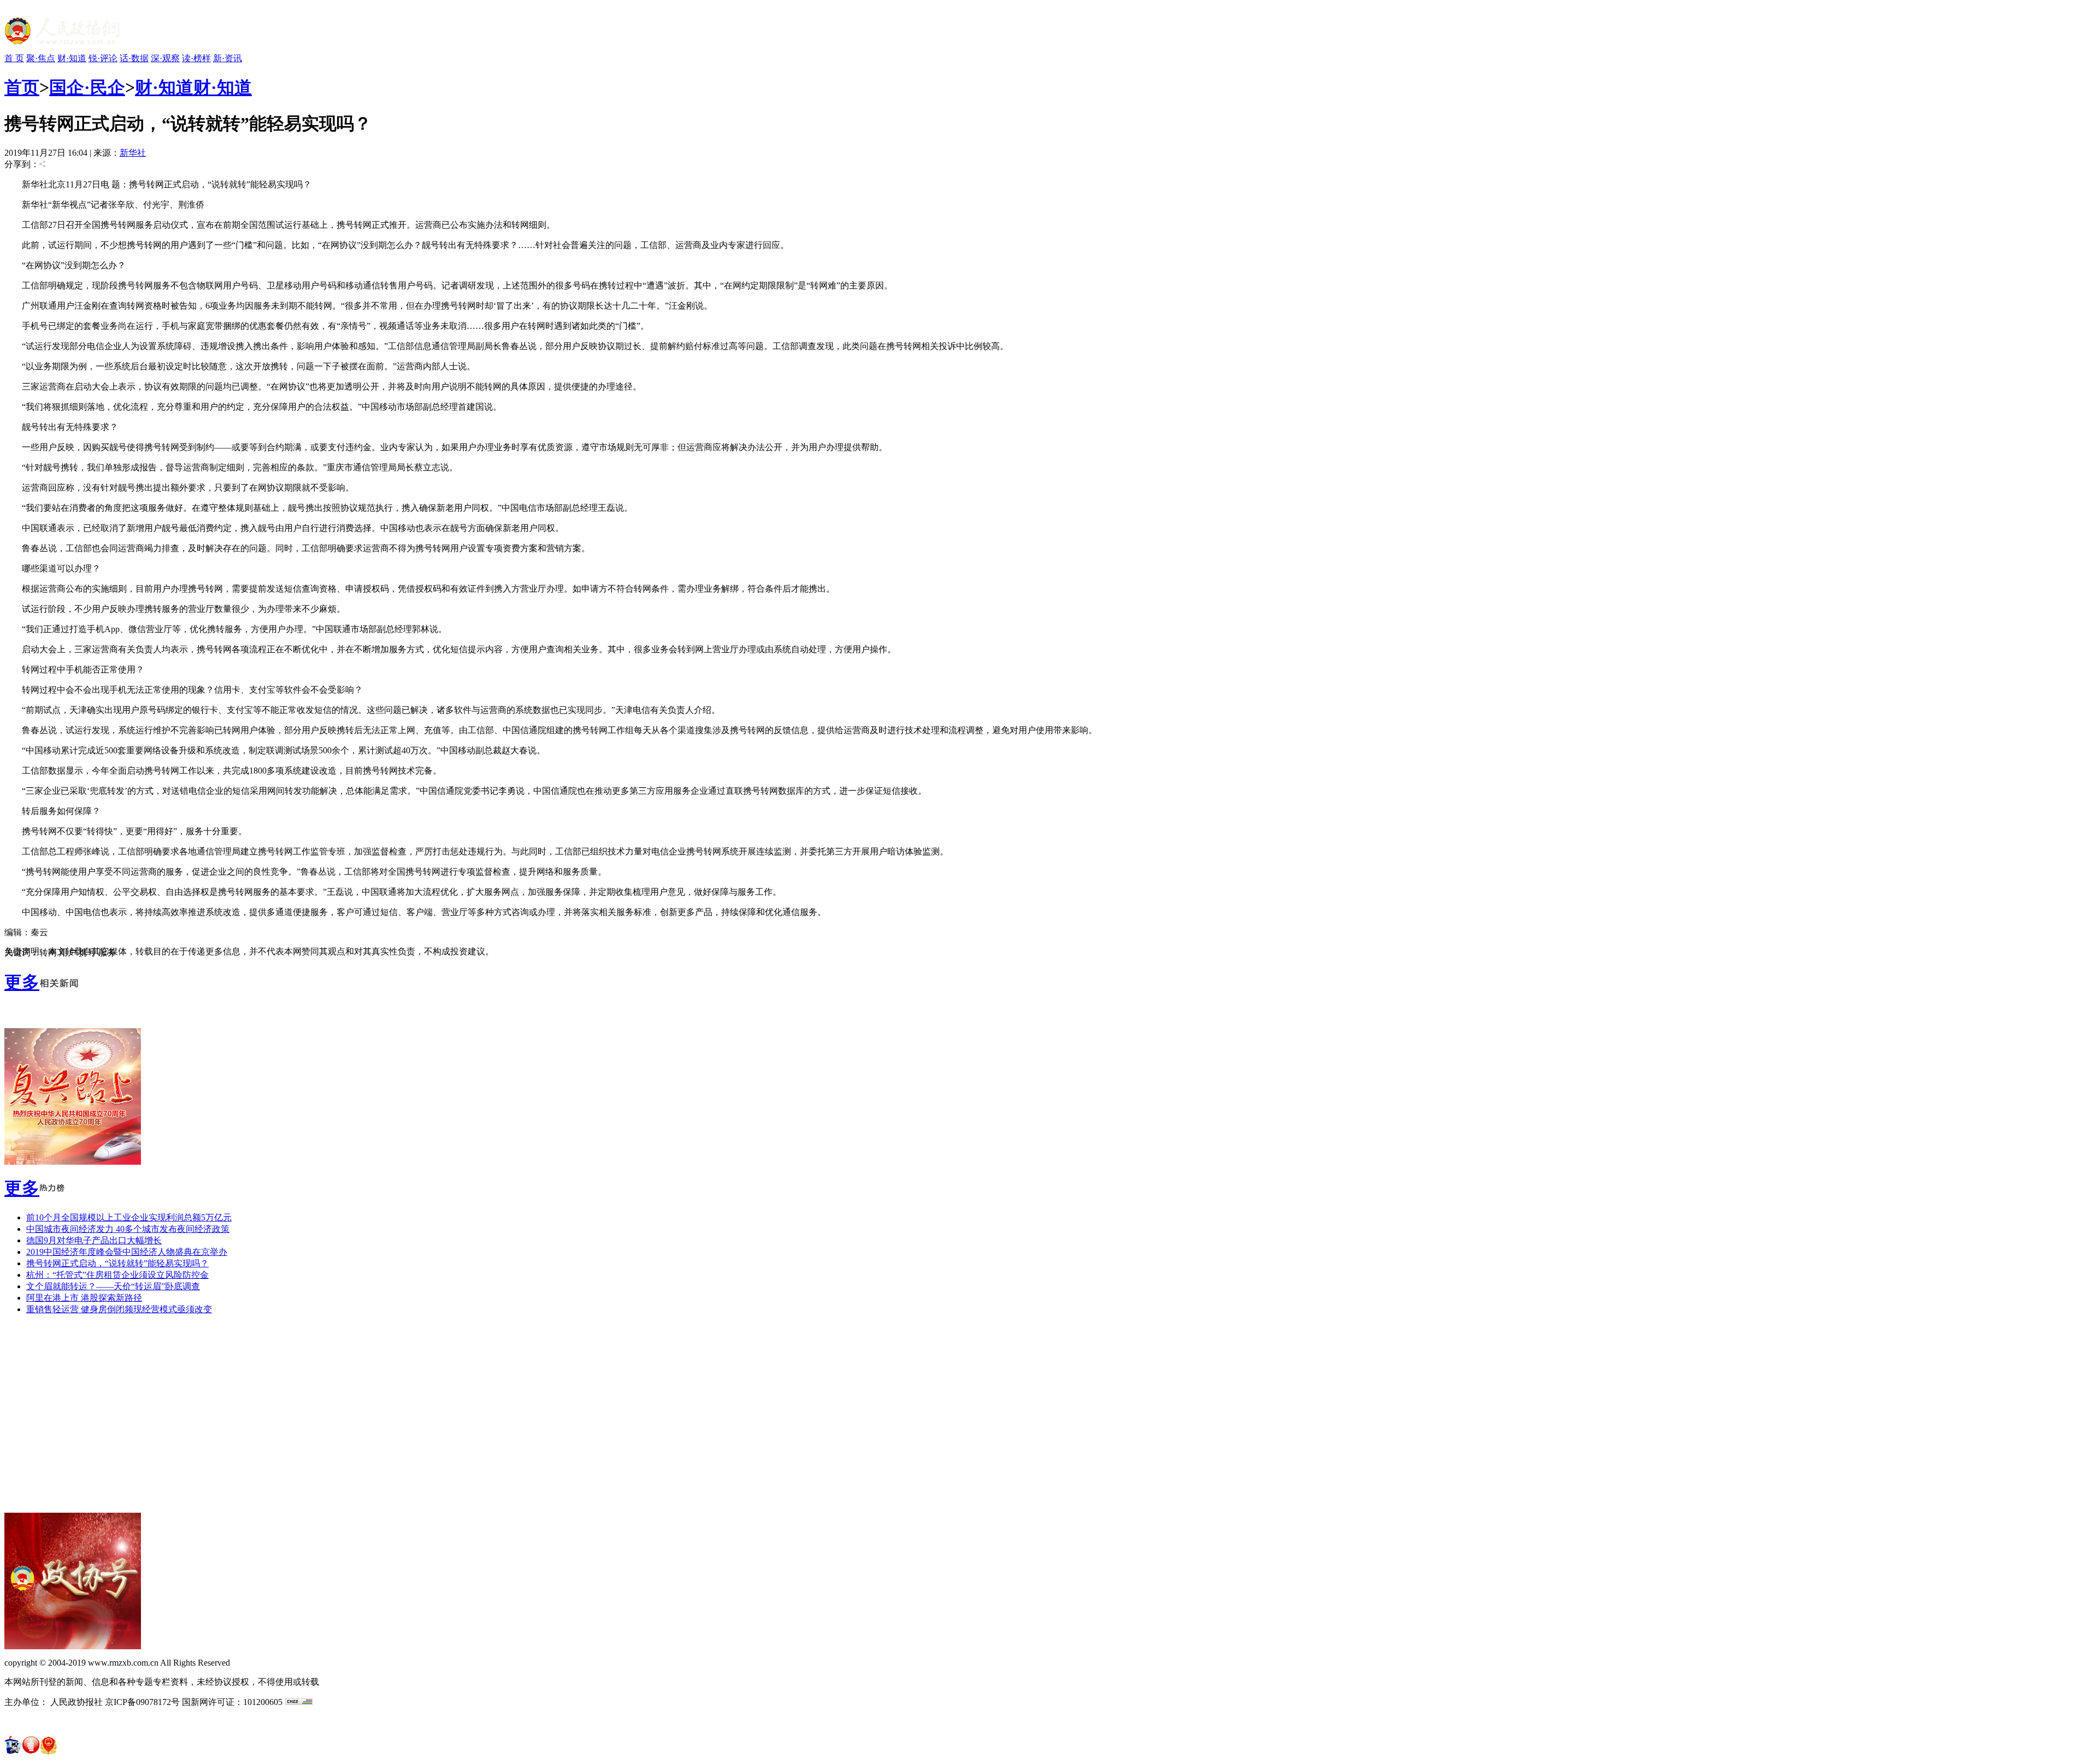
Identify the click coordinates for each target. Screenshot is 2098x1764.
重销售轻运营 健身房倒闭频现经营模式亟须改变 (119, 1309)
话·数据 (134, 58)
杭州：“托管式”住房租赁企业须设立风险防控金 (117, 1275)
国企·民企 (87, 87)
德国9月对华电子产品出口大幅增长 (94, 1240)
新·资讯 (228, 58)
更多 (22, 982)
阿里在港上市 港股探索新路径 (84, 1298)
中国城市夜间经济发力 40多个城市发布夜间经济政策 (128, 1229)
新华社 (133, 153)
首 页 (14, 58)
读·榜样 (196, 58)
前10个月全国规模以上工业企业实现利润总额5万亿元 (129, 1217)
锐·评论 (103, 58)
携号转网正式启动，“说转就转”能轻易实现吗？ (117, 1263)
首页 (22, 87)
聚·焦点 (41, 58)
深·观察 (165, 58)
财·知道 (72, 58)
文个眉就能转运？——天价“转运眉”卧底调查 (113, 1286)
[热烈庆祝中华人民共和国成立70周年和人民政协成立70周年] (73, 1162)
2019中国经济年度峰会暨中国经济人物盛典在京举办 (127, 1252)
